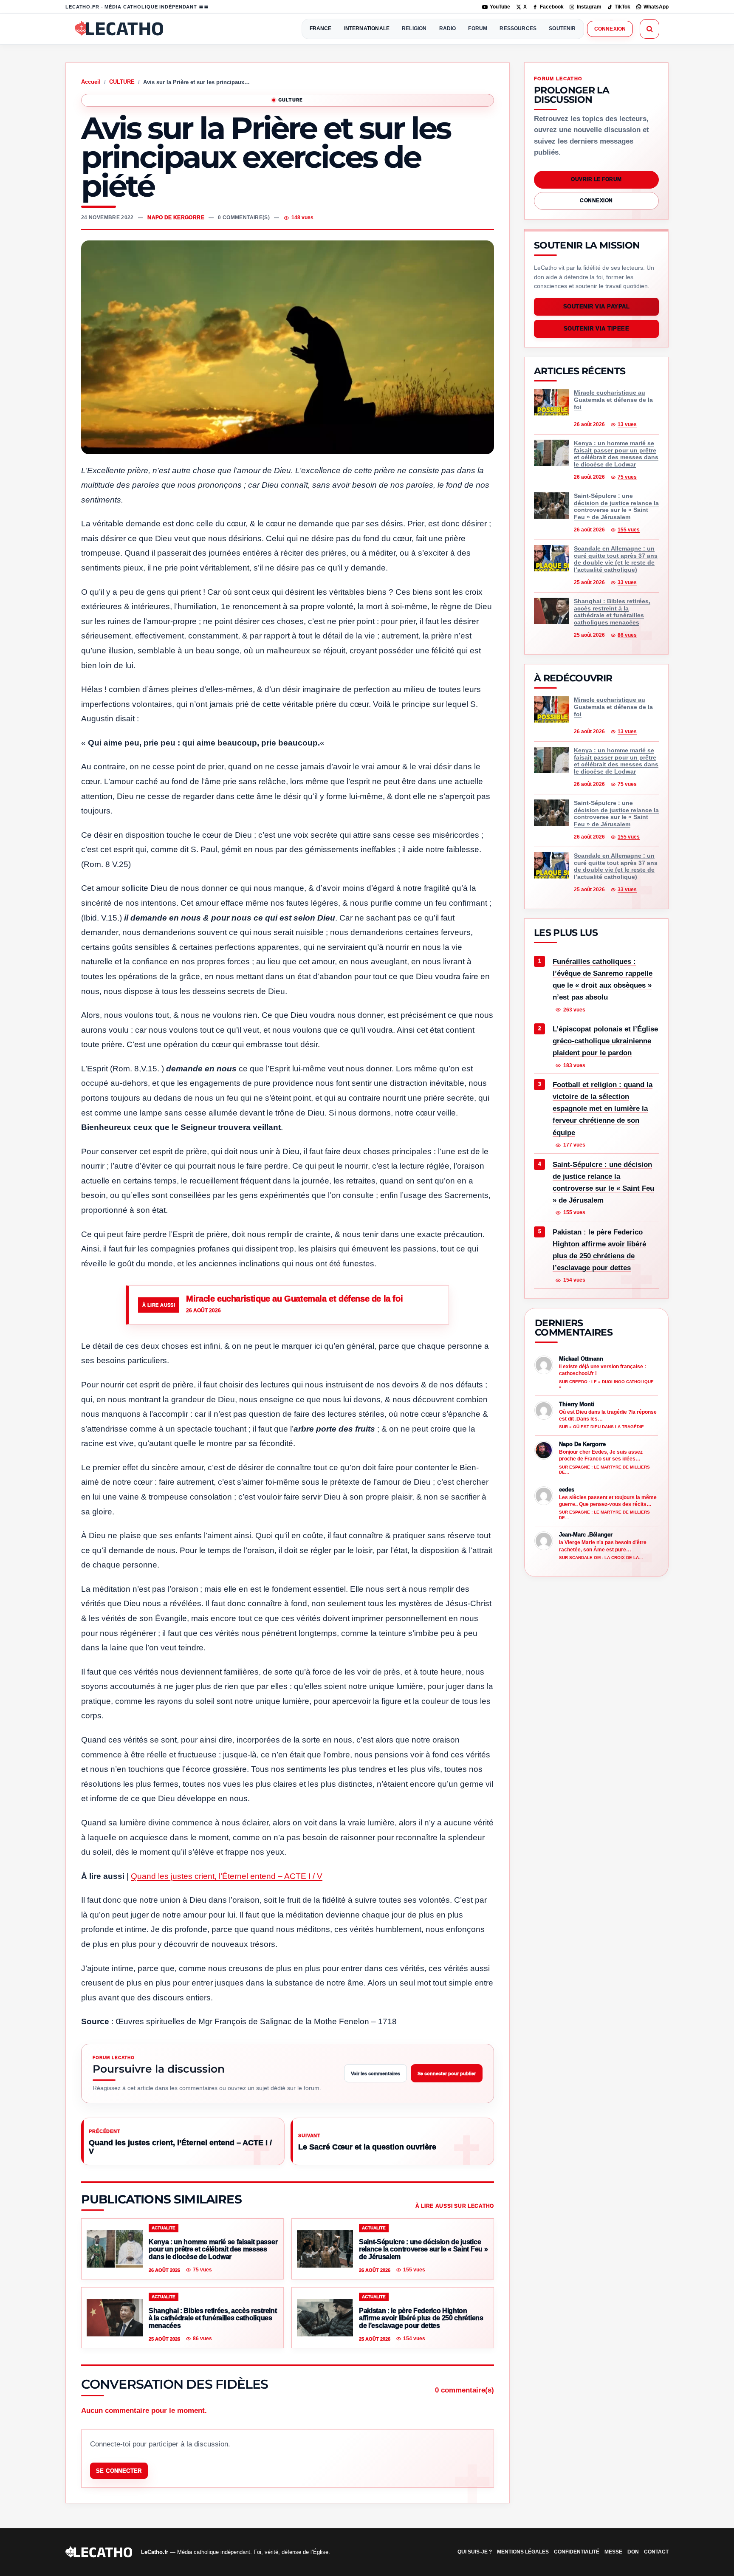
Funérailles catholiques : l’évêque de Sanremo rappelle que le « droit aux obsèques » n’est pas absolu (603, 979)
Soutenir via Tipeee (597, 329)
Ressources (518, 28)
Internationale (367, 28)
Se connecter (119, 2471)
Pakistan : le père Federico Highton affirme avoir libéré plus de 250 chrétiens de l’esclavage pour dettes (599, 1250)
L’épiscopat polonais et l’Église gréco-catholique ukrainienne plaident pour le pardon (605, 1041)
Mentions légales (523, 2552)
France (321, 28)
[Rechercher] (649, 29)
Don (633, 2552)
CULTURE (122, 82)
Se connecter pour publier (447, 2073)
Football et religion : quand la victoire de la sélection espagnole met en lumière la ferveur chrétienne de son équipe (603, 1109)
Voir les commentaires (375, 2073)
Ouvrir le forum (596, 179)
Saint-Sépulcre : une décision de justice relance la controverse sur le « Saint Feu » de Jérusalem (603, 1182)
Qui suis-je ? (475, 2552)
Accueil (91, 82)
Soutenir (562, 28)
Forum (478, 28)
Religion (414, 28)
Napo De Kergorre (176, 217)
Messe (613, 2552)
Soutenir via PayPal (597, 307)
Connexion (610, 29)
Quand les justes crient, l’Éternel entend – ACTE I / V (227, 1876)
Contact (656, 2552)
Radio (448, 28)
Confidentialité (577, 2552)
